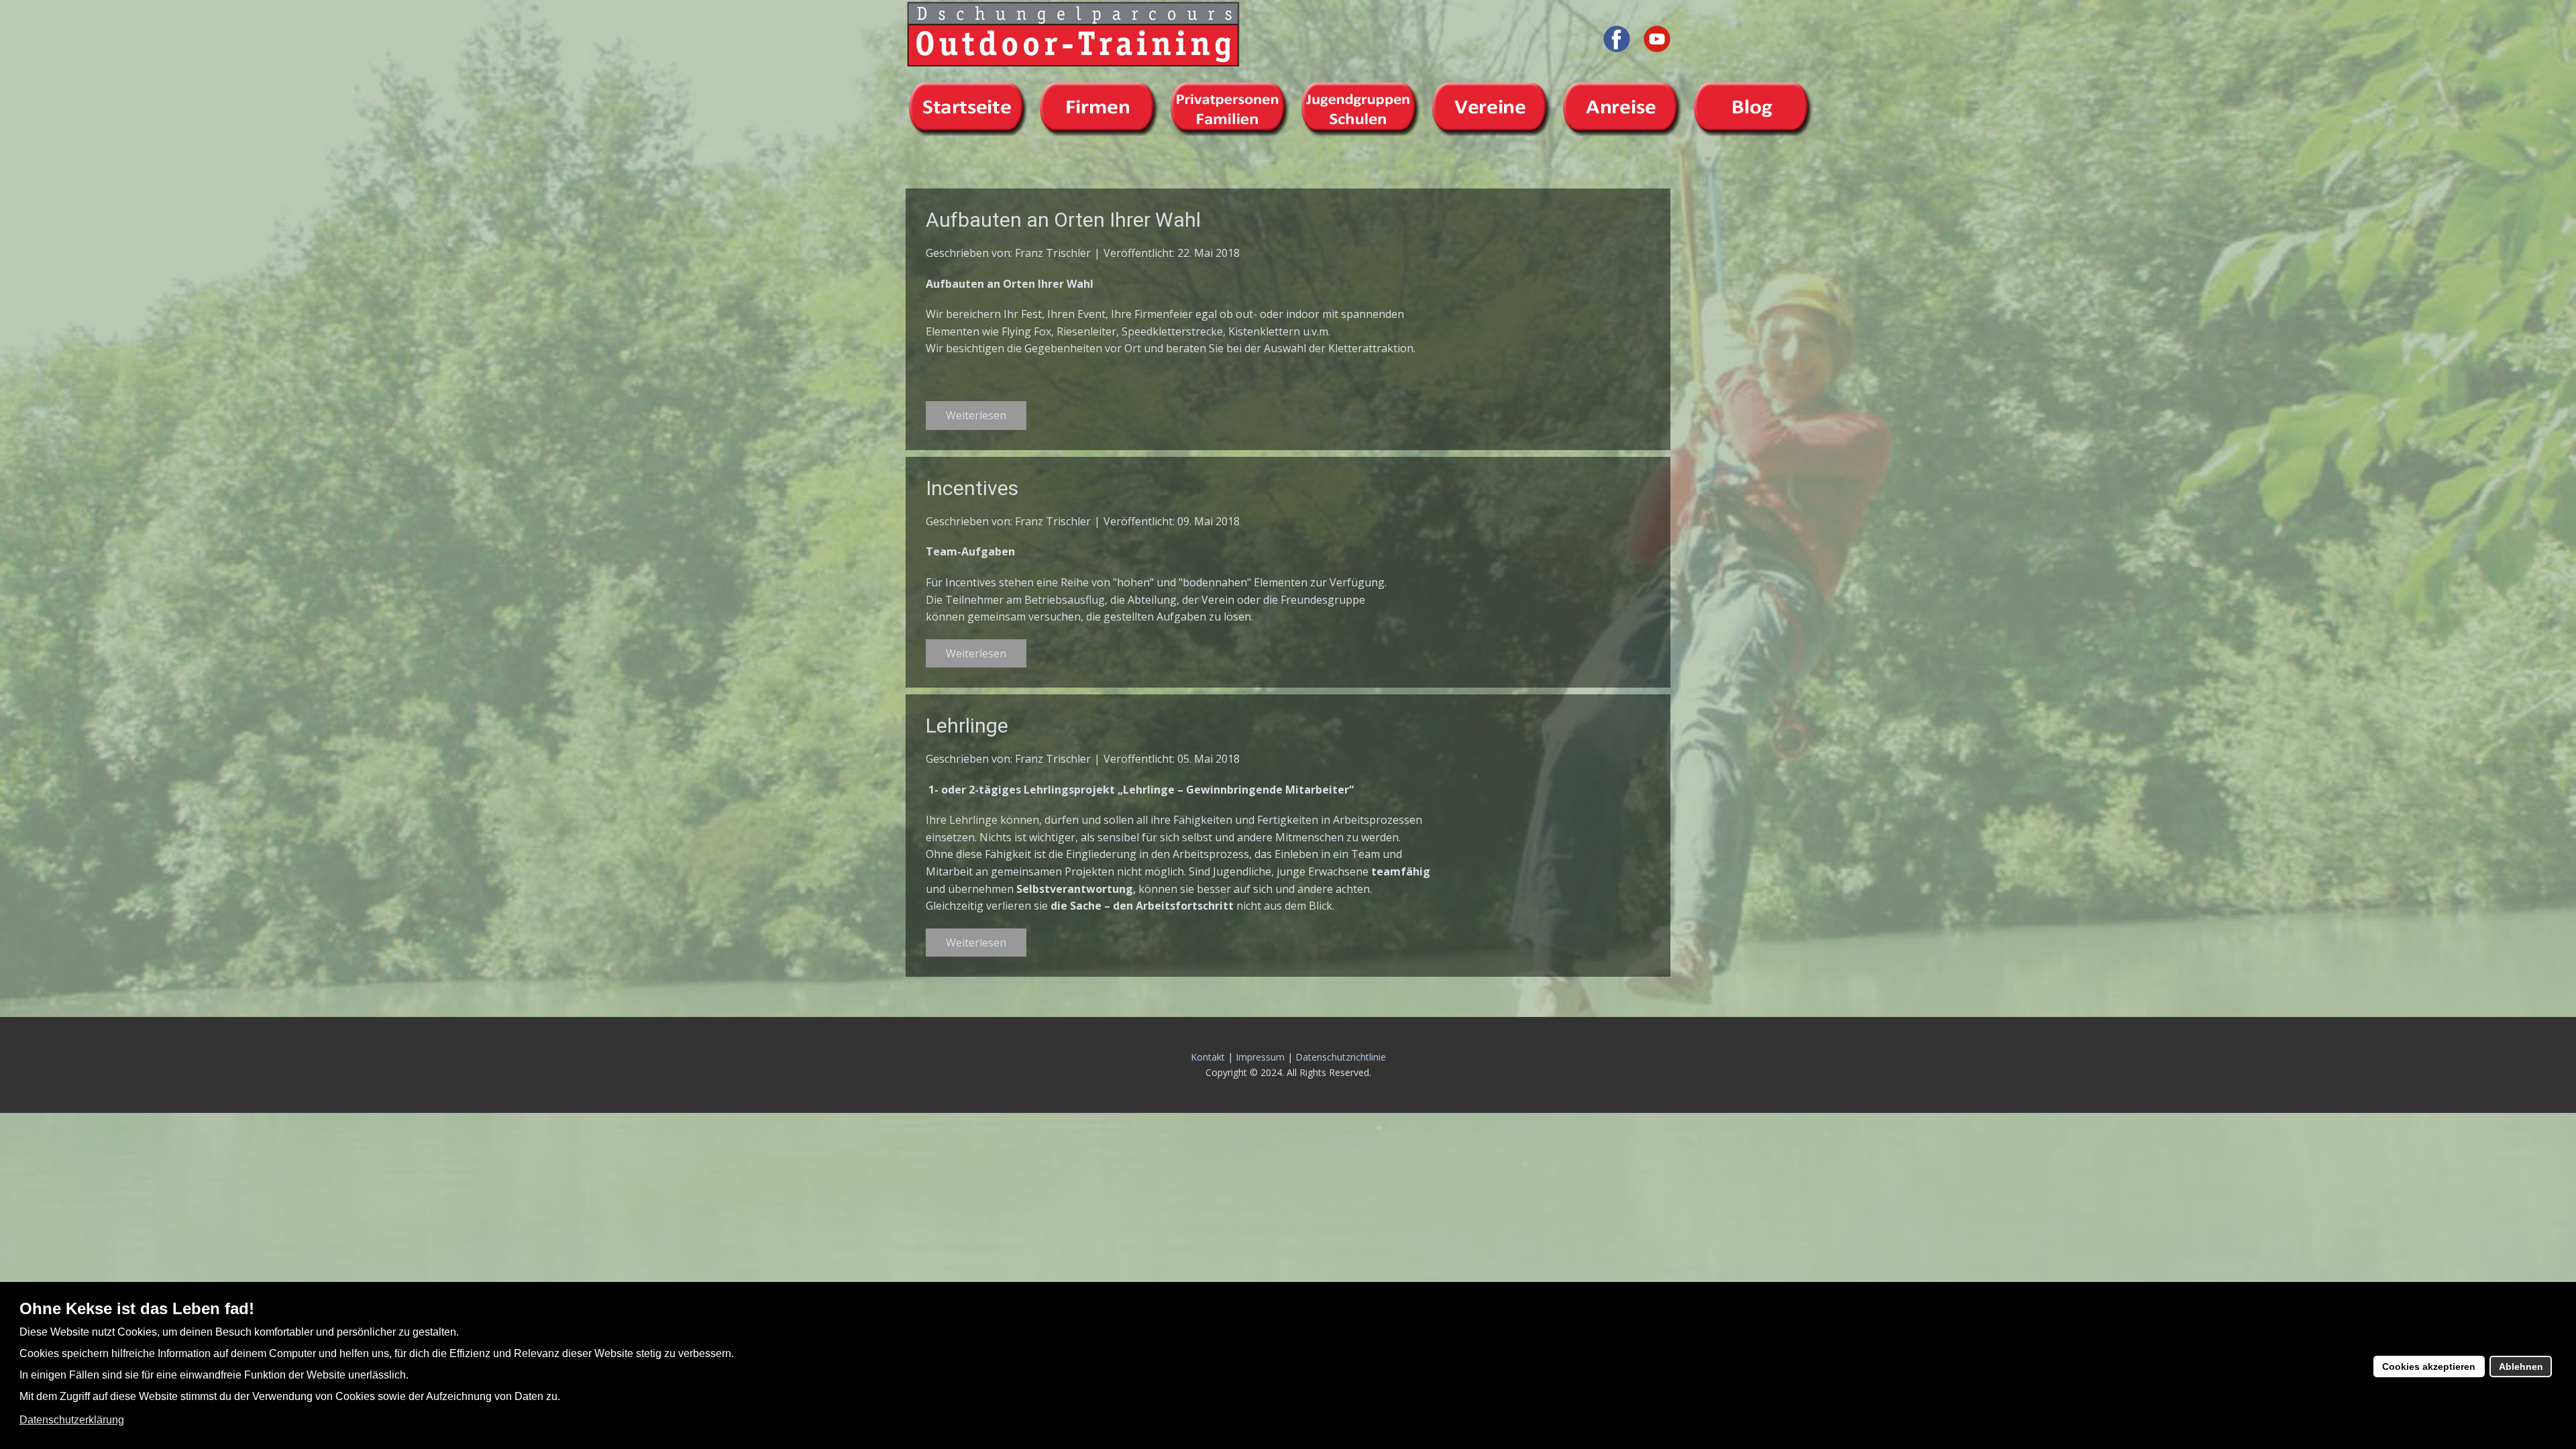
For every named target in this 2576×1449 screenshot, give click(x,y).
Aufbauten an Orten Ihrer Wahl (1063, 220)
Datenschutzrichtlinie (1341, 1057)
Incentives (972, 488)
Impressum (1260, 1057)
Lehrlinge (967, 726)
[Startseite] (1073, 34)
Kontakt (1208, 1057)
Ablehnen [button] (2521, 1366)
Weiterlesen (976, 415)
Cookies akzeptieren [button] (2429, 1366)
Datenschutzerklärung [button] (72, 1420)
